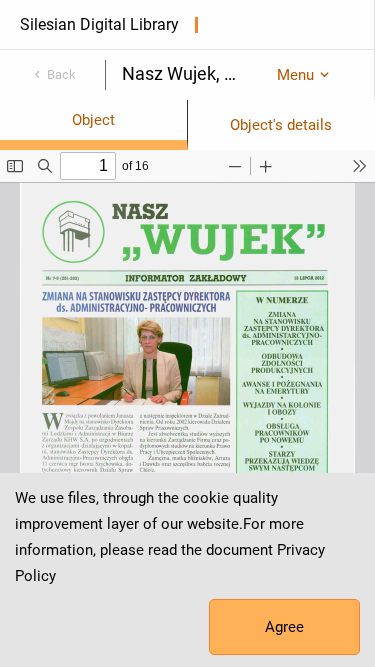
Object (93, 120)
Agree (284, 627)
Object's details (281, 125)
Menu (295, 75)
